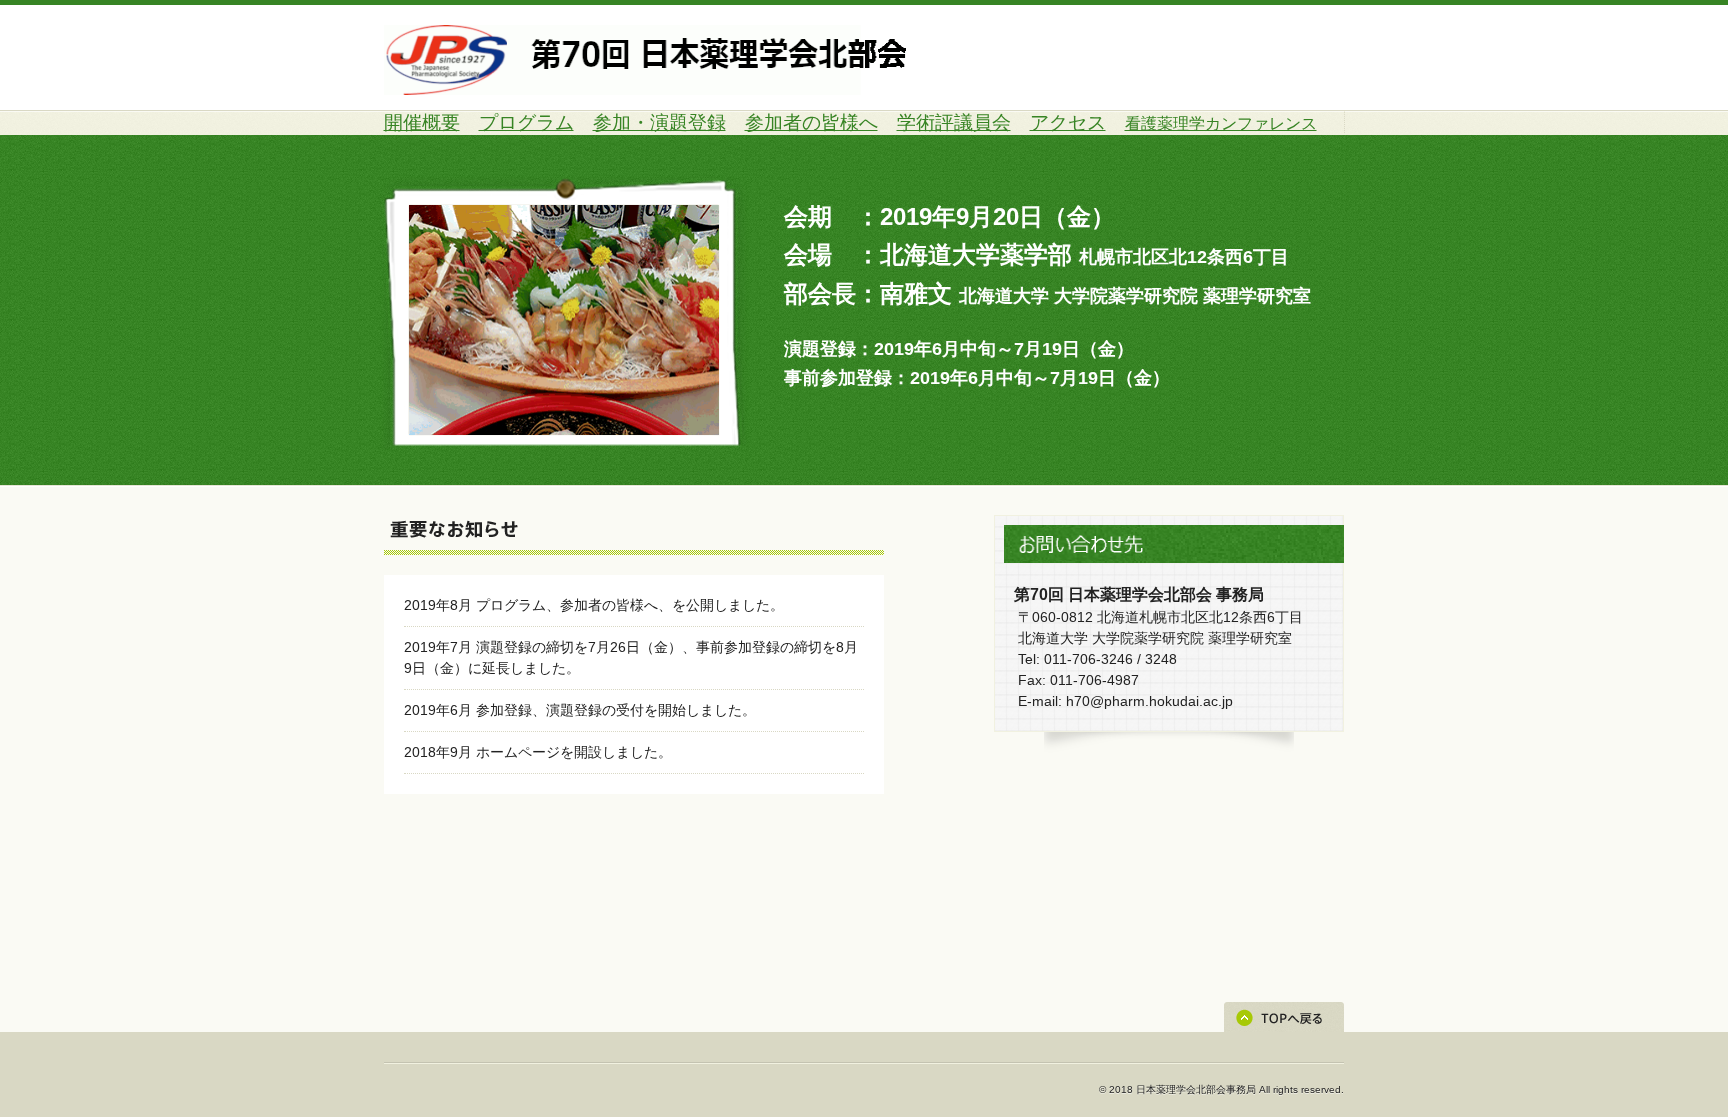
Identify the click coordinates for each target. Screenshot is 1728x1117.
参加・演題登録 (659, 122)
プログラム (526, 122)
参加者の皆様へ (811, 122)
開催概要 (422, 122)
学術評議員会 (954, 122)
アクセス (1068, 122)
